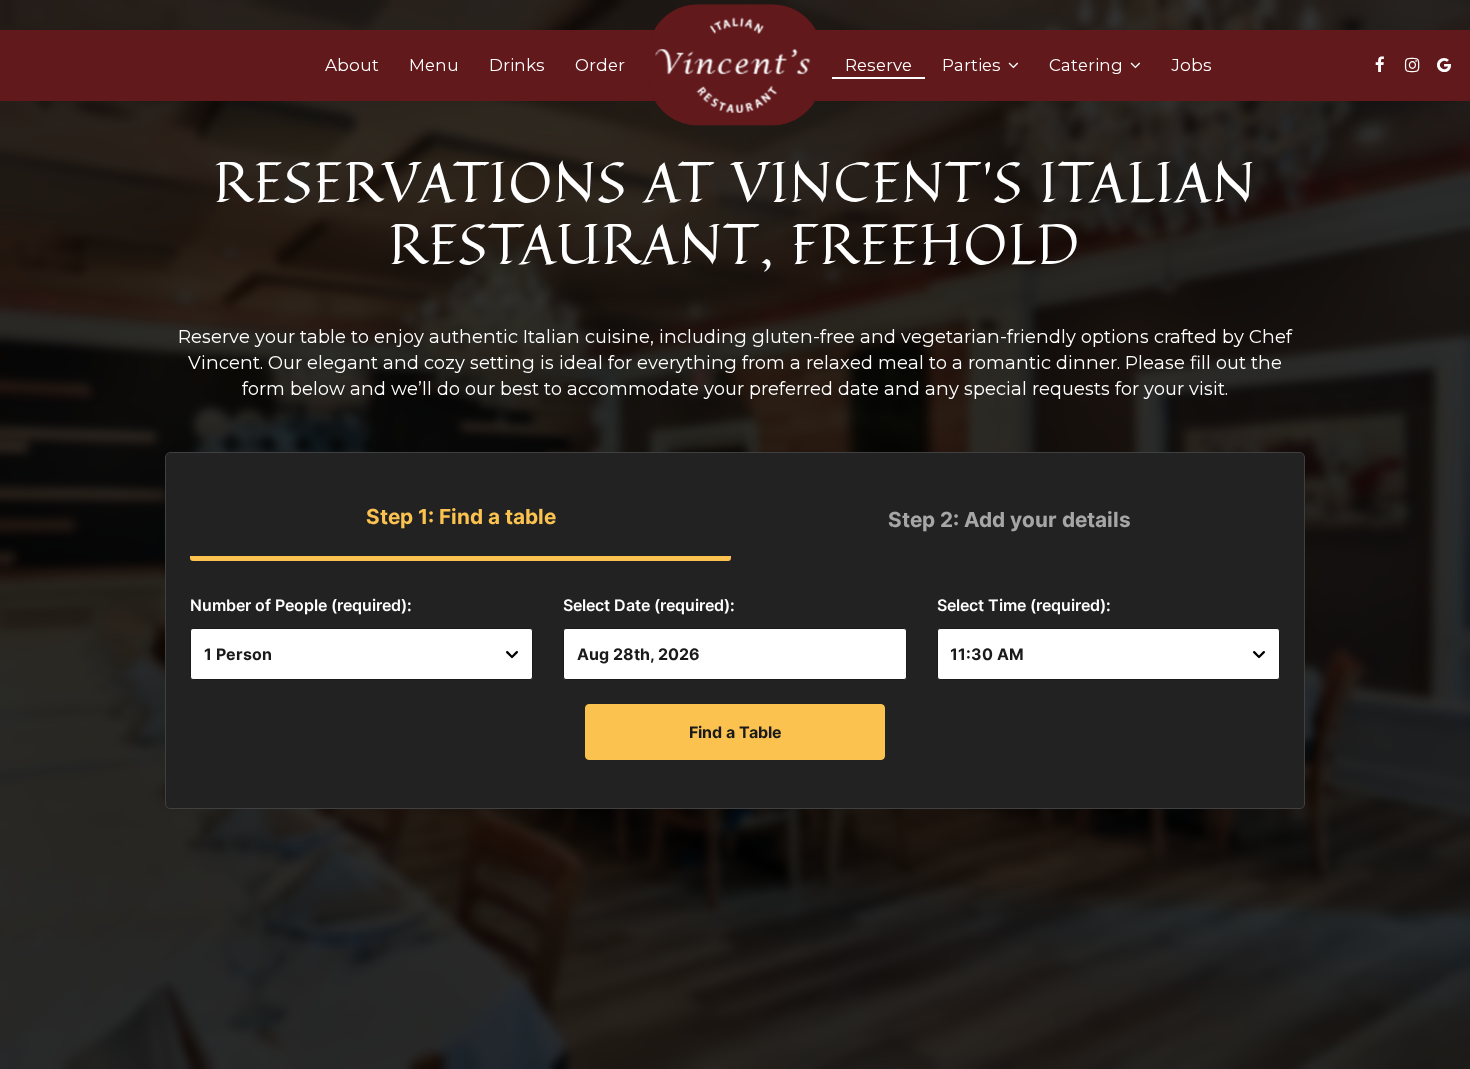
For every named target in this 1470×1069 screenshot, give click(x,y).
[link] (735, 64)
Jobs (1191, 65)
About (352, 65)
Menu (434, 65)
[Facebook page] (1380, 65)
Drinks (517, 65)
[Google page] (1444, 65)
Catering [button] (1088, 65)
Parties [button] (973, 65)
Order (600, 65)
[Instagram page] (1412, 65)
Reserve (878, 65)
